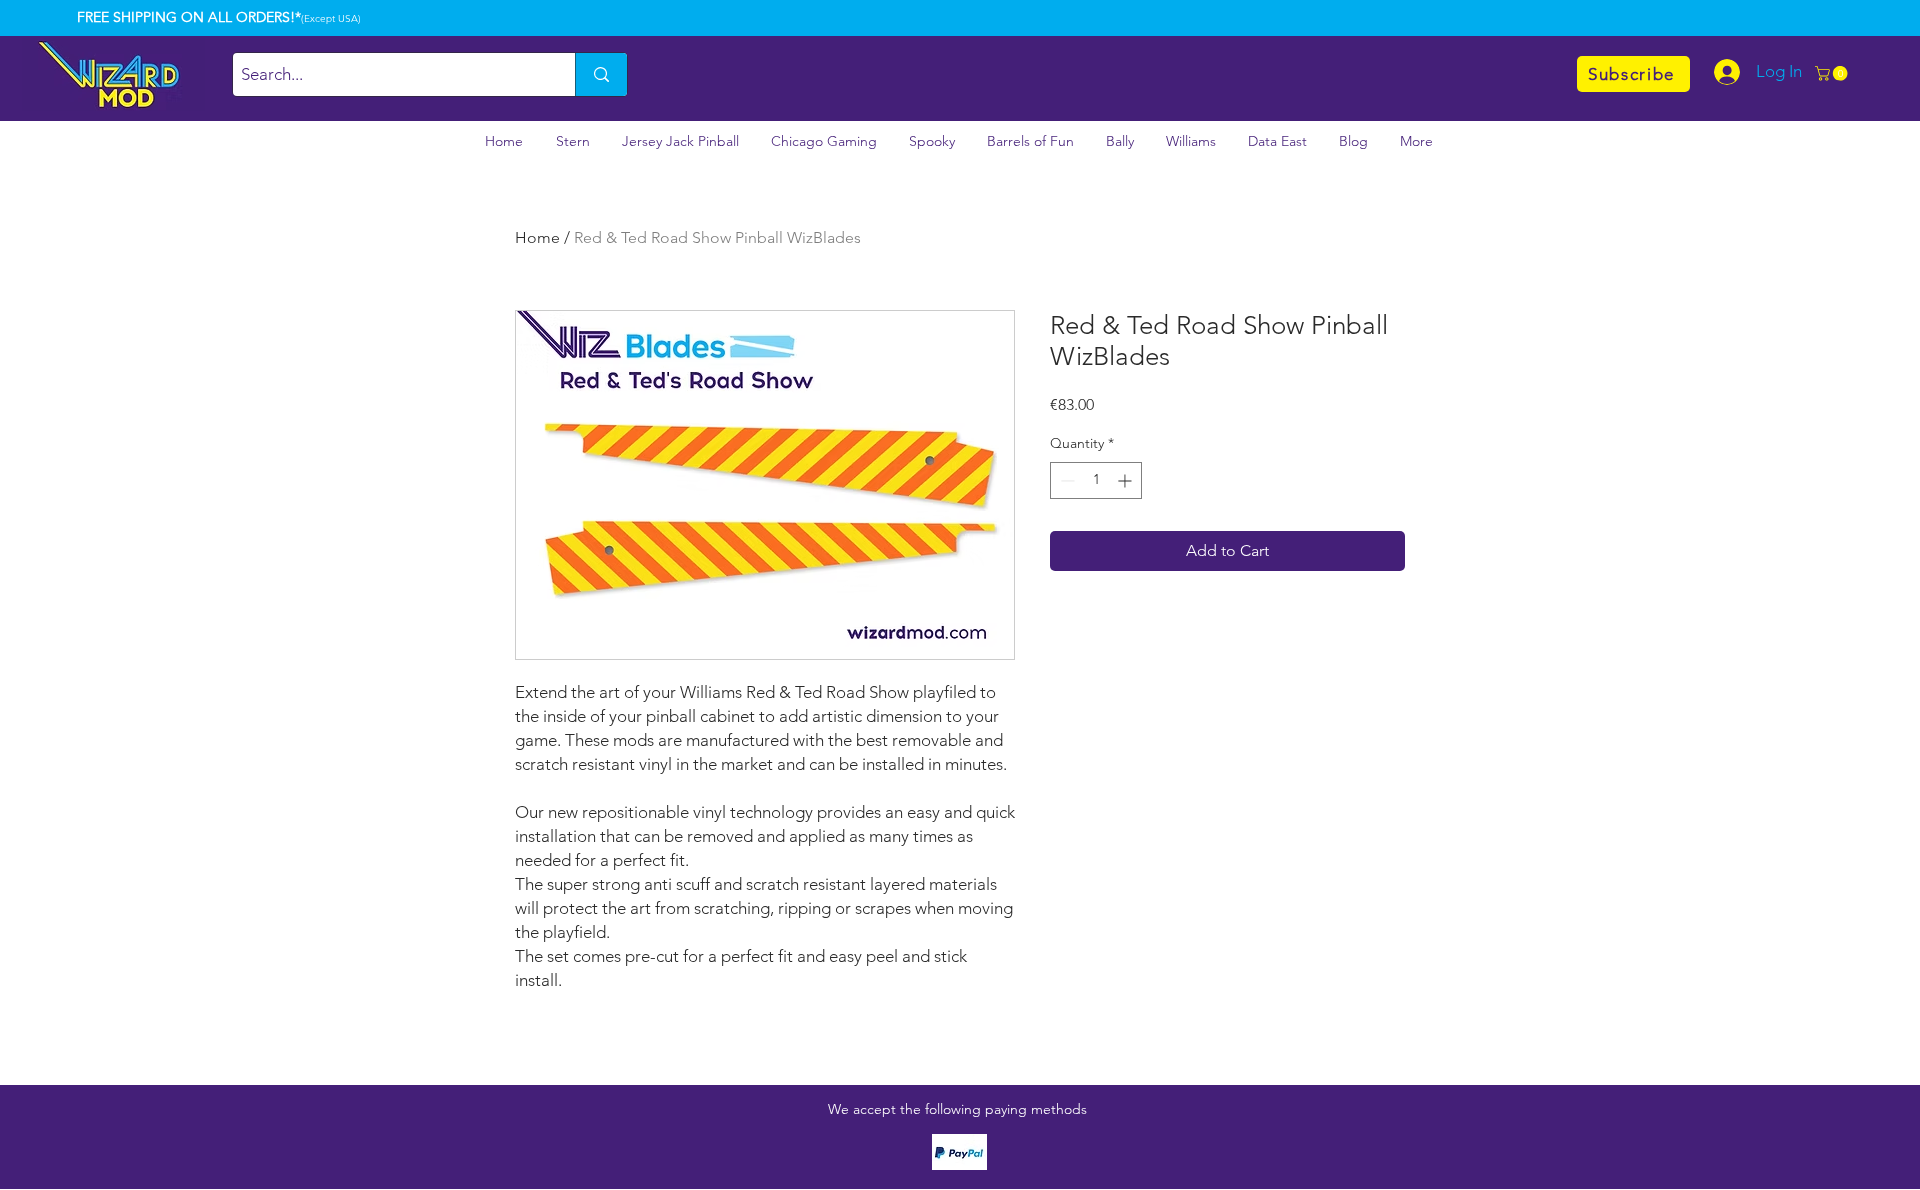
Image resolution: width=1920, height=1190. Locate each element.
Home (537, 237)
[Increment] (1126, 480)
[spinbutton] (1096, 480)
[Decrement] (1065, 480)
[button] (1833, 73)
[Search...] (601, 74)
